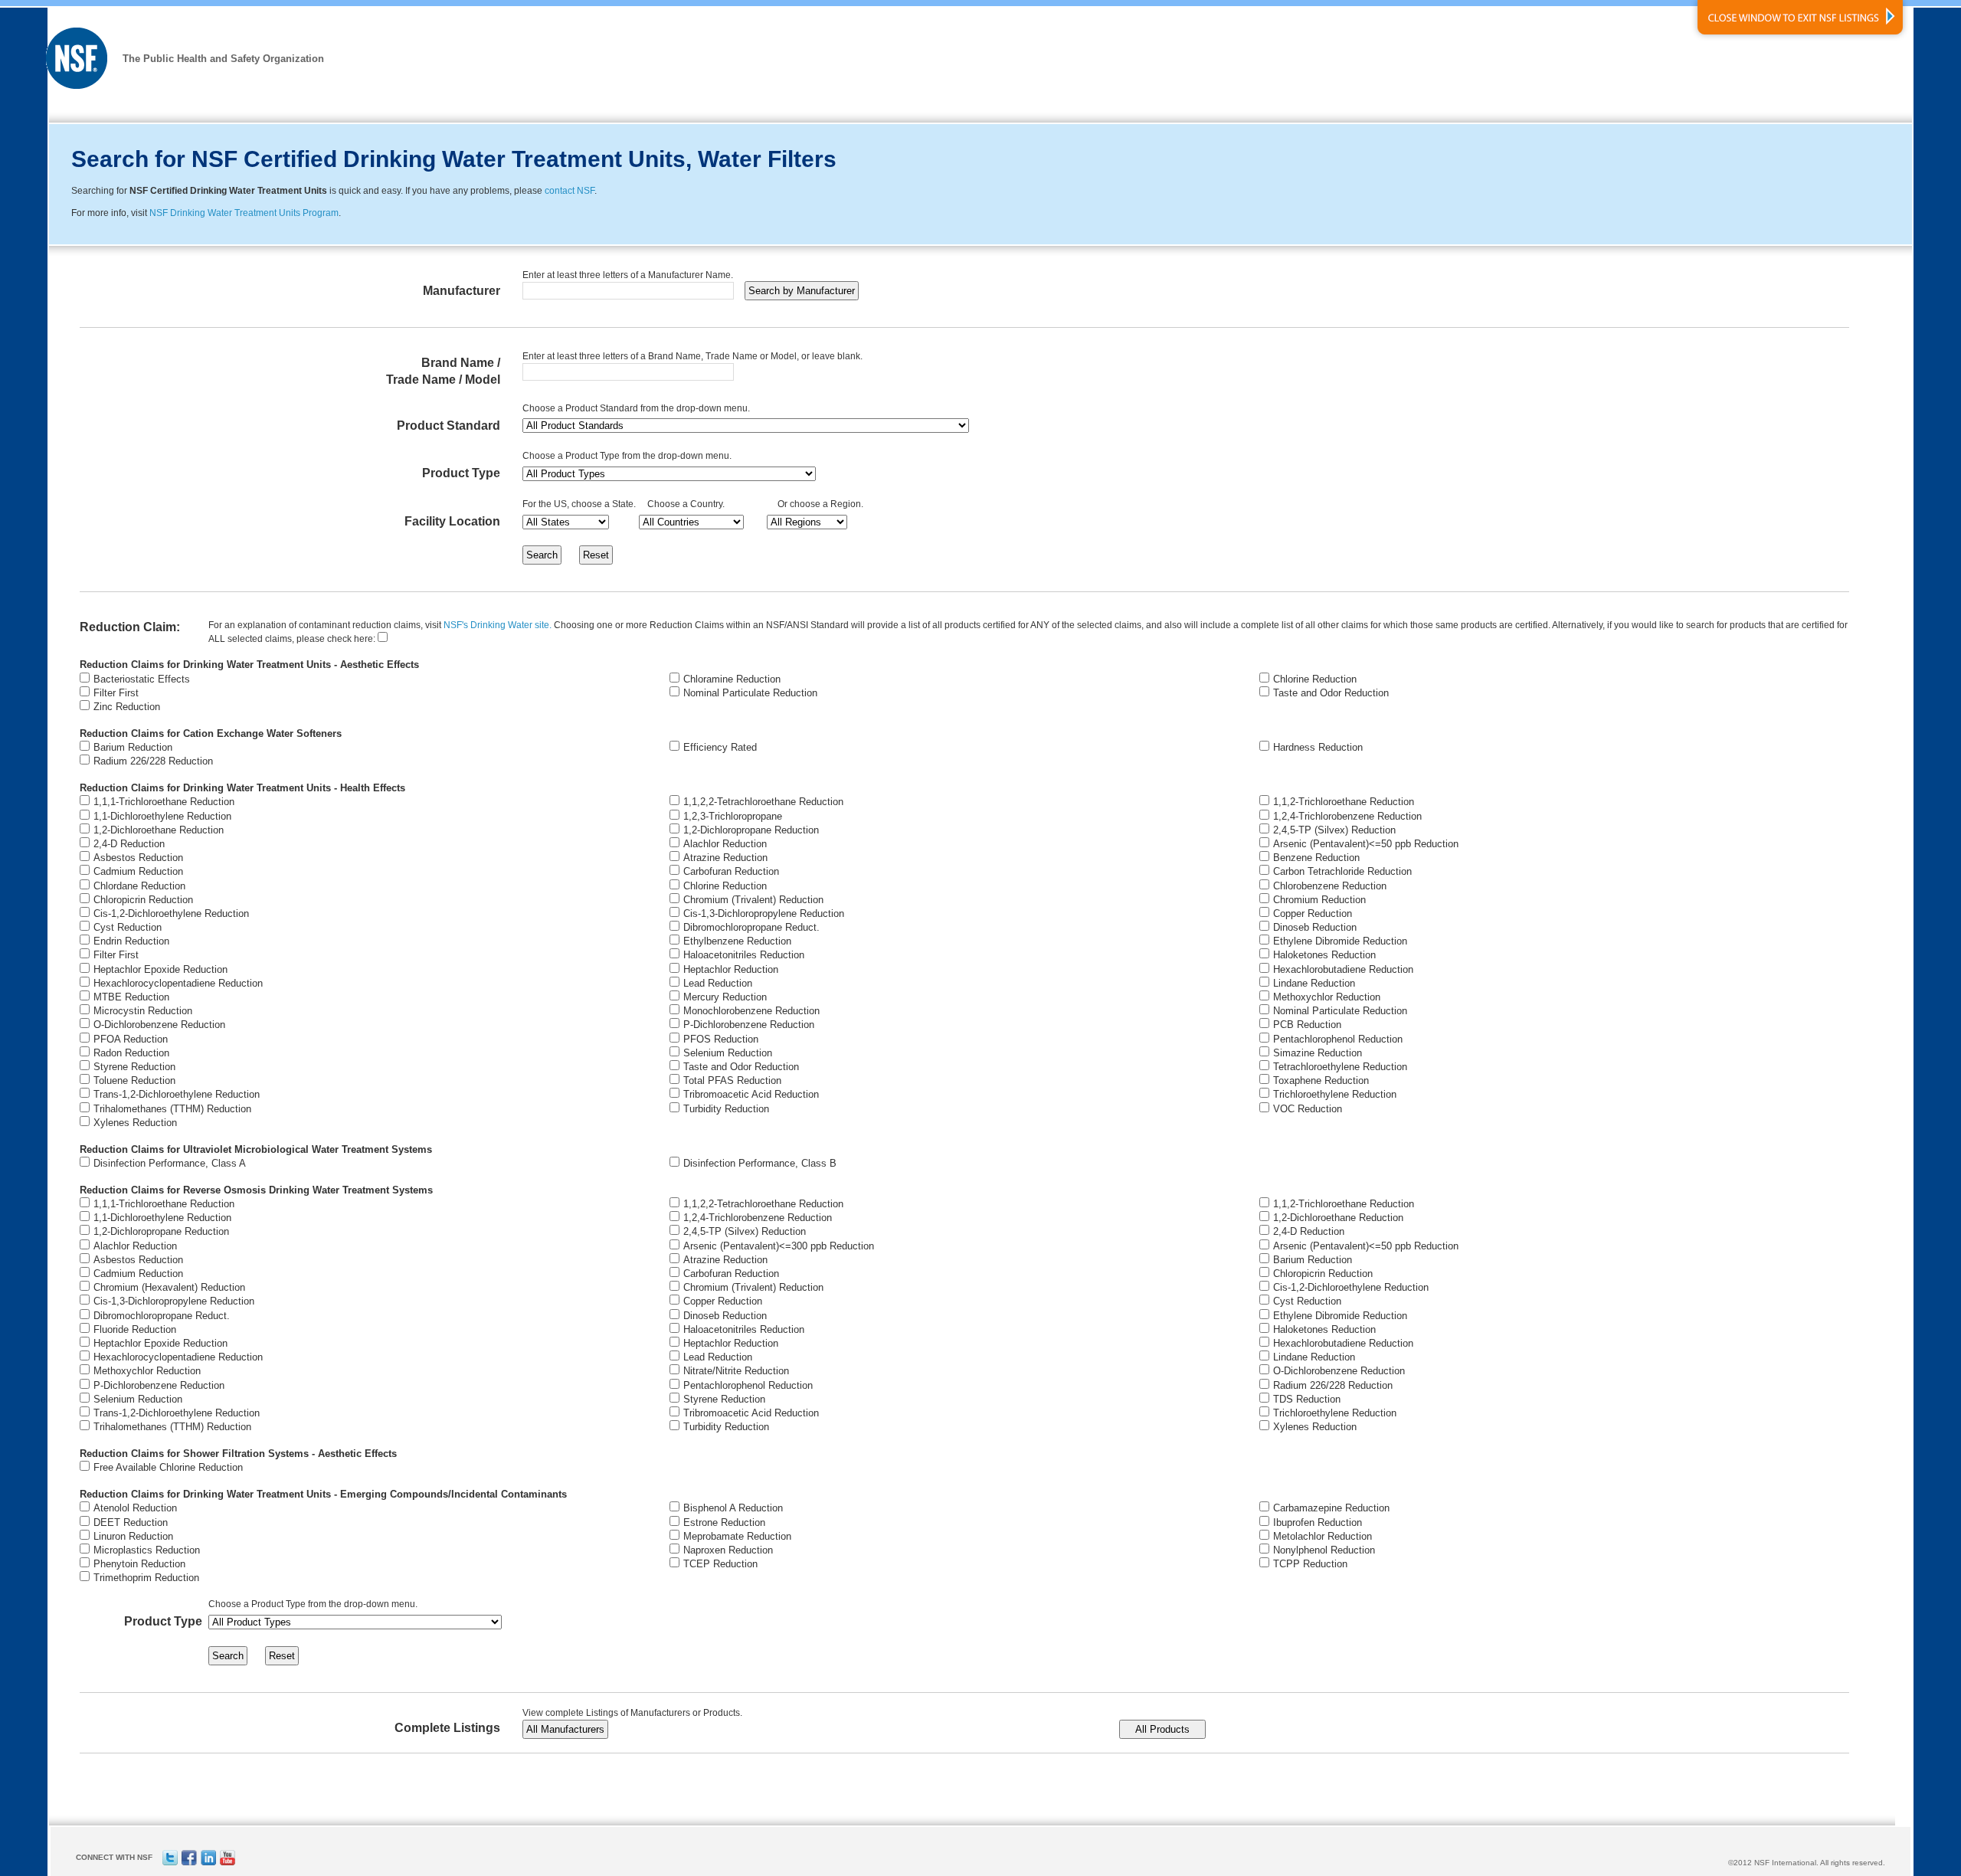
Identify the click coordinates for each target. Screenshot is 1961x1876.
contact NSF (570, 191)
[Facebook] (189, 1863)
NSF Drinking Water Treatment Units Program (244, 213)
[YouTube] (228, 1863)
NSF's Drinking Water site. (498, 625)
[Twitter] (170, 1863)
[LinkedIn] (208, 1863)
